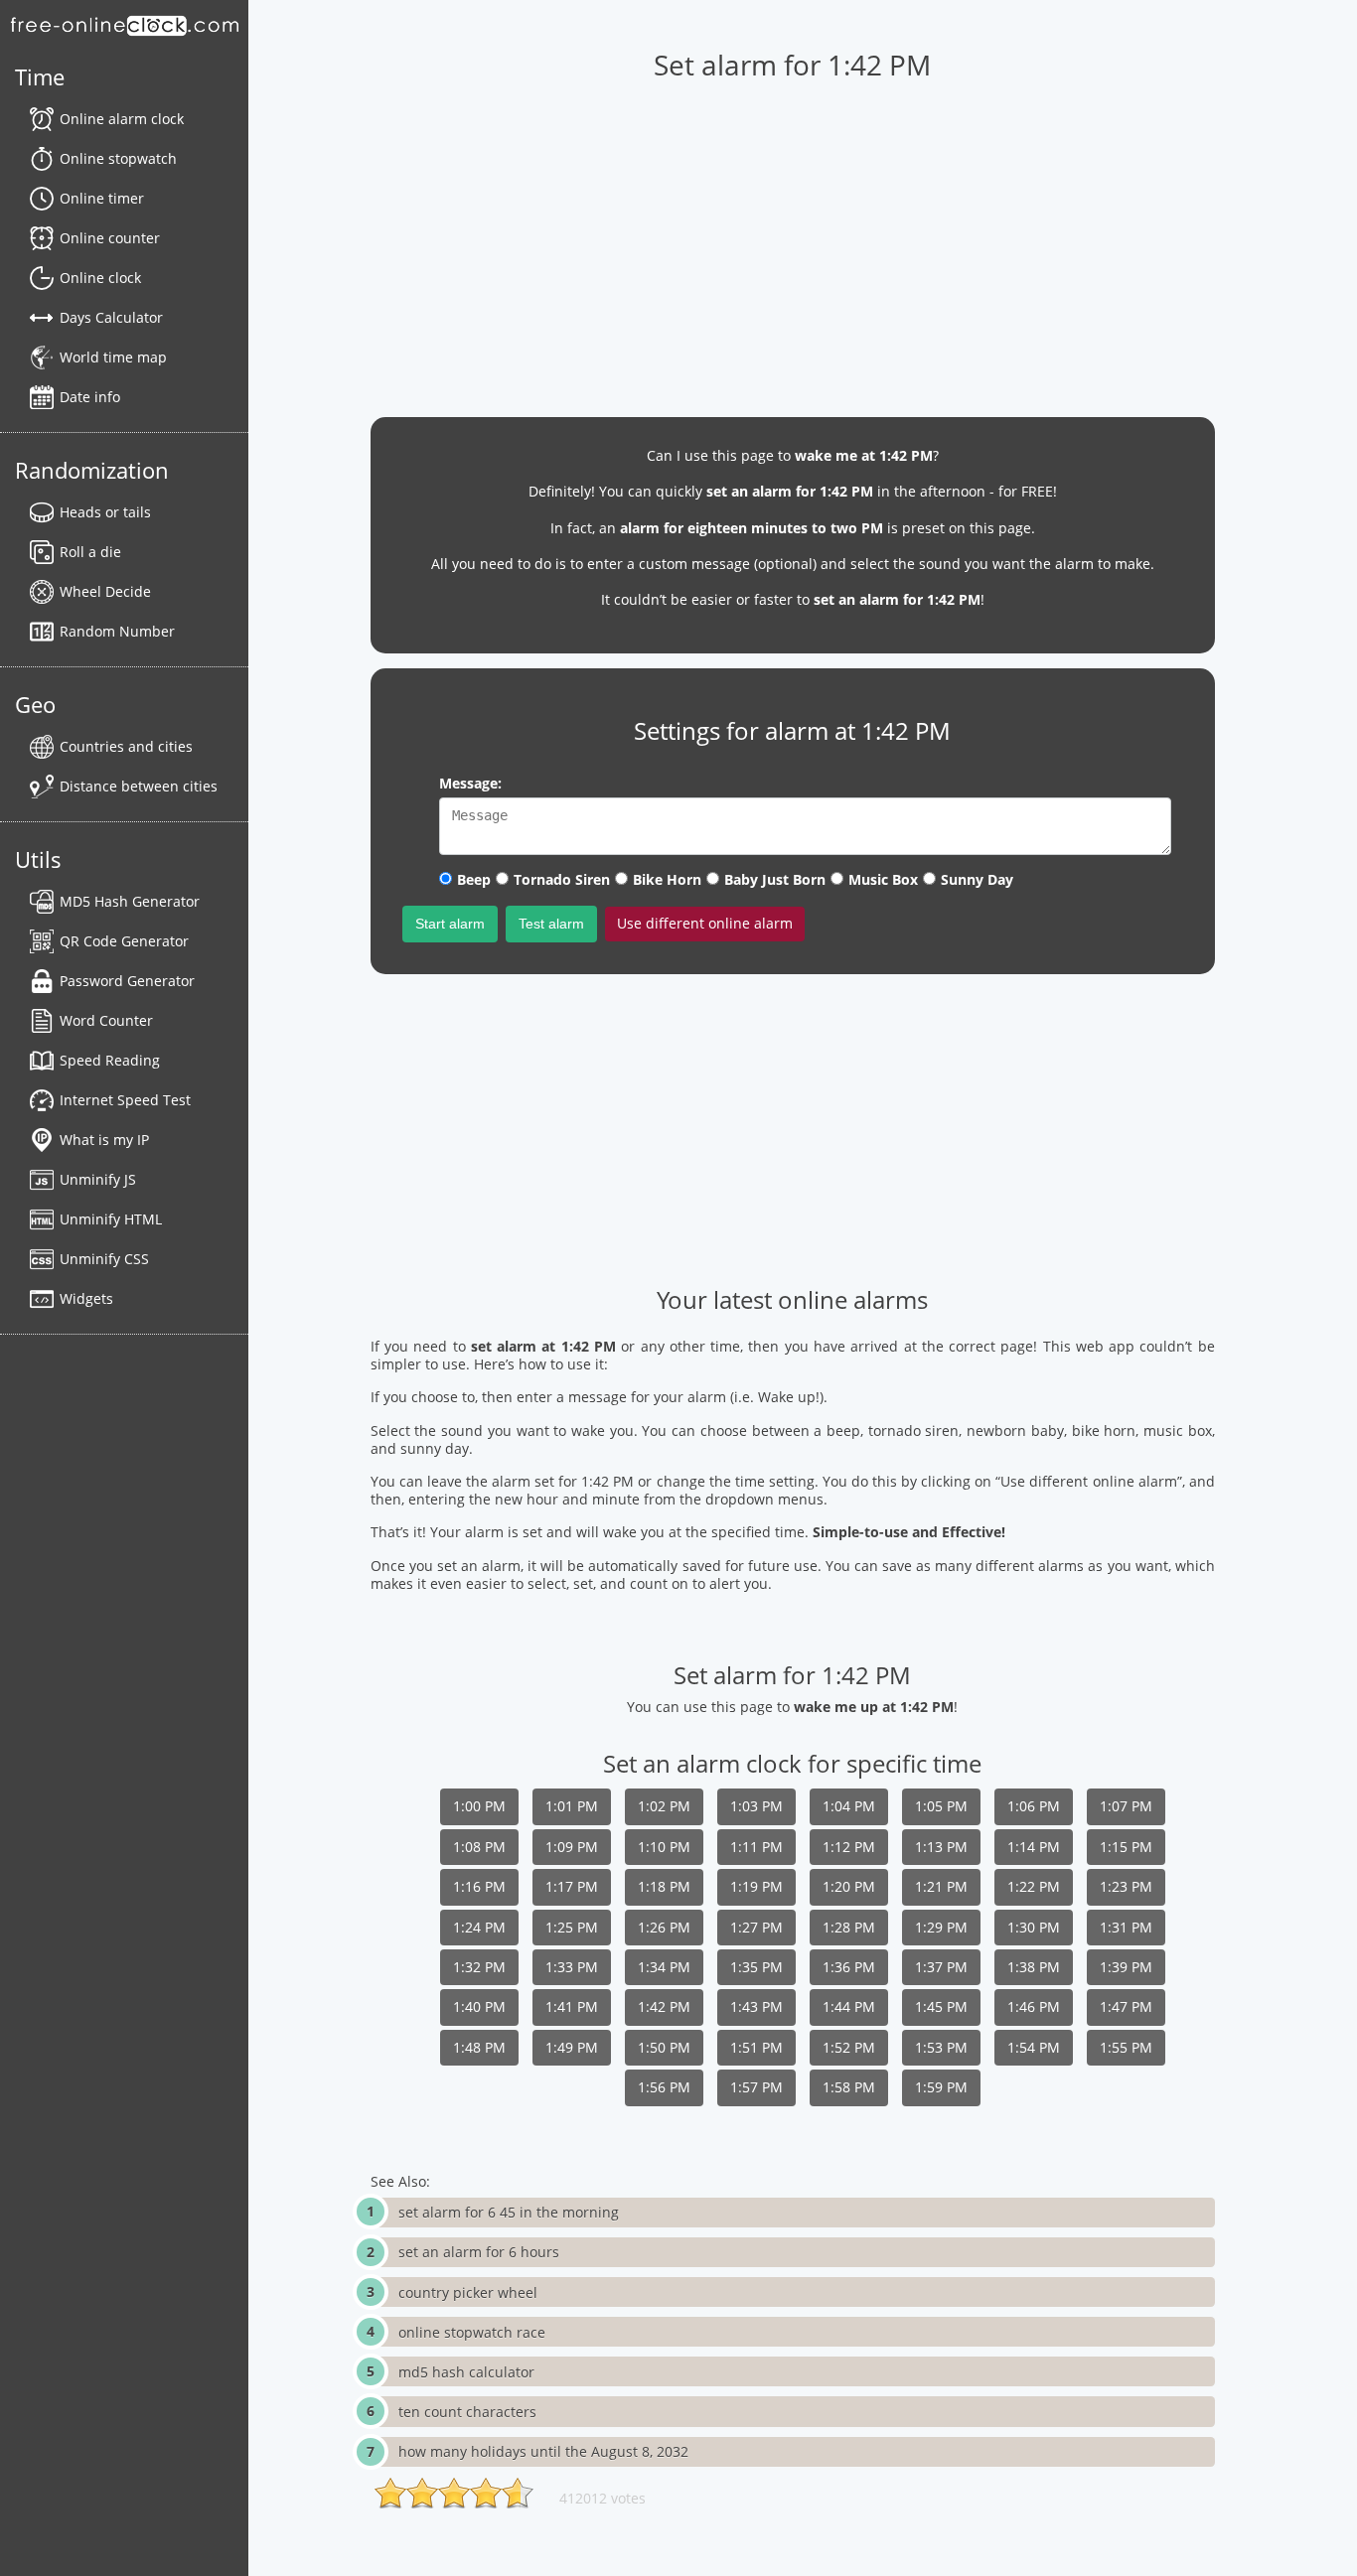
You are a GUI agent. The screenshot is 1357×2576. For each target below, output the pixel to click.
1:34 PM (664, 1967)
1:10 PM (664, 1847)
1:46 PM (1034, 2006)
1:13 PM (941, 1847)
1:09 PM (572, 1847)
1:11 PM (756, 1847)
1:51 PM (756, 2047)
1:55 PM (1126, 2047)
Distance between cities (139, 786)
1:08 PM (479, 1847)
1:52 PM (849, 2047)
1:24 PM (479, 1927)
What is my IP (104, 1140)
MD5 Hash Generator (130, 901)
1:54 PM (1034, 2047)
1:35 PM (756, 1967)
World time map (113, 357)
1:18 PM (664, 1886)
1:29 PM (941, 1927)
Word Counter (106, 1020)
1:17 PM (572, 1886)
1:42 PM (664, 2006)
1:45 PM (941, 2006)
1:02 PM (664, 1806)
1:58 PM (849, 2087)
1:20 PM (849, 1886)
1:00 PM (479, 1806)
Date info (90, 397)
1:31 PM (1126, 1927)
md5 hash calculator (466, 2372)
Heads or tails (105, 512)
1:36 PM (849, 1967)
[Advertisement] (793, 1128)
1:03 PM (756, 1806)
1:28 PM (849, 1927)
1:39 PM (1126, 1967)
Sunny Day (977, 879)
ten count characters (467, 2412)
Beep (474, 879)
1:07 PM (1126, 1806)
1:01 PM (572, 1806)
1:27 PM (756, 1927)
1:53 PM (941, 2047)
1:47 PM (1126, 2006)
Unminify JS (98, 1179)
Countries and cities (126, 746)
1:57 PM (756, 2087)
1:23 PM (1126, 1886)
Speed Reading (110, 1060)
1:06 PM (1034, 1806)
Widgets (86, 1298)
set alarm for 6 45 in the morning (509, 2212)
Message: (470, 783)
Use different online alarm (705, 923)
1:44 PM (849, 2006)
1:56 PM (664, 2087)
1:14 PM (1034, 1847)
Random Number (117, 631)
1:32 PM (479, 1967)
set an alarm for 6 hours (479, 2252)
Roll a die (90, 552)
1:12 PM (849, 1847)
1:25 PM (572, 1927)
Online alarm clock (122, 119)
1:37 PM (941, 1967)
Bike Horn (667, 879)
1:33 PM (572, 1967)
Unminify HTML (111, 1219)
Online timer (102, 198)
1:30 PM (1034, 1927)
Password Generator (127, 981)
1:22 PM (1034, 1886)
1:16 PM (479, 1886)
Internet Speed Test (125, 1100)
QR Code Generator (124, 941)
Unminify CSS (104, 1259)
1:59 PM (941, 2087)
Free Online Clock (124, 25)
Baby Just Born (775, 879)
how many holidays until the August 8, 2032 (543, 2451)
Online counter (110, 238)
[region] (793, 239)
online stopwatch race (472, 2332)
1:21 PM (941, 1886)
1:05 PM (941, 1806)
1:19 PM (756, 1886)
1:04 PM (849, 1806)
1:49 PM (572, 2047)
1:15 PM (1126, 1847)
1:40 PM (479, 2006)
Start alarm (450, 924)
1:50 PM (664, 2047)
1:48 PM (479, 2047)
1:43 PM (756, 2006)
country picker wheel (468, 2292)
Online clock (100, 278)
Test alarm (551, 924)
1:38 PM (1034, 1967)
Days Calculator (111, 317)
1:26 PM (664, 1927)
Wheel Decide (105, 591)
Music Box (883, 879)
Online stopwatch (118, 158)
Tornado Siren (562, 879)
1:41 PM (572, 2006)
